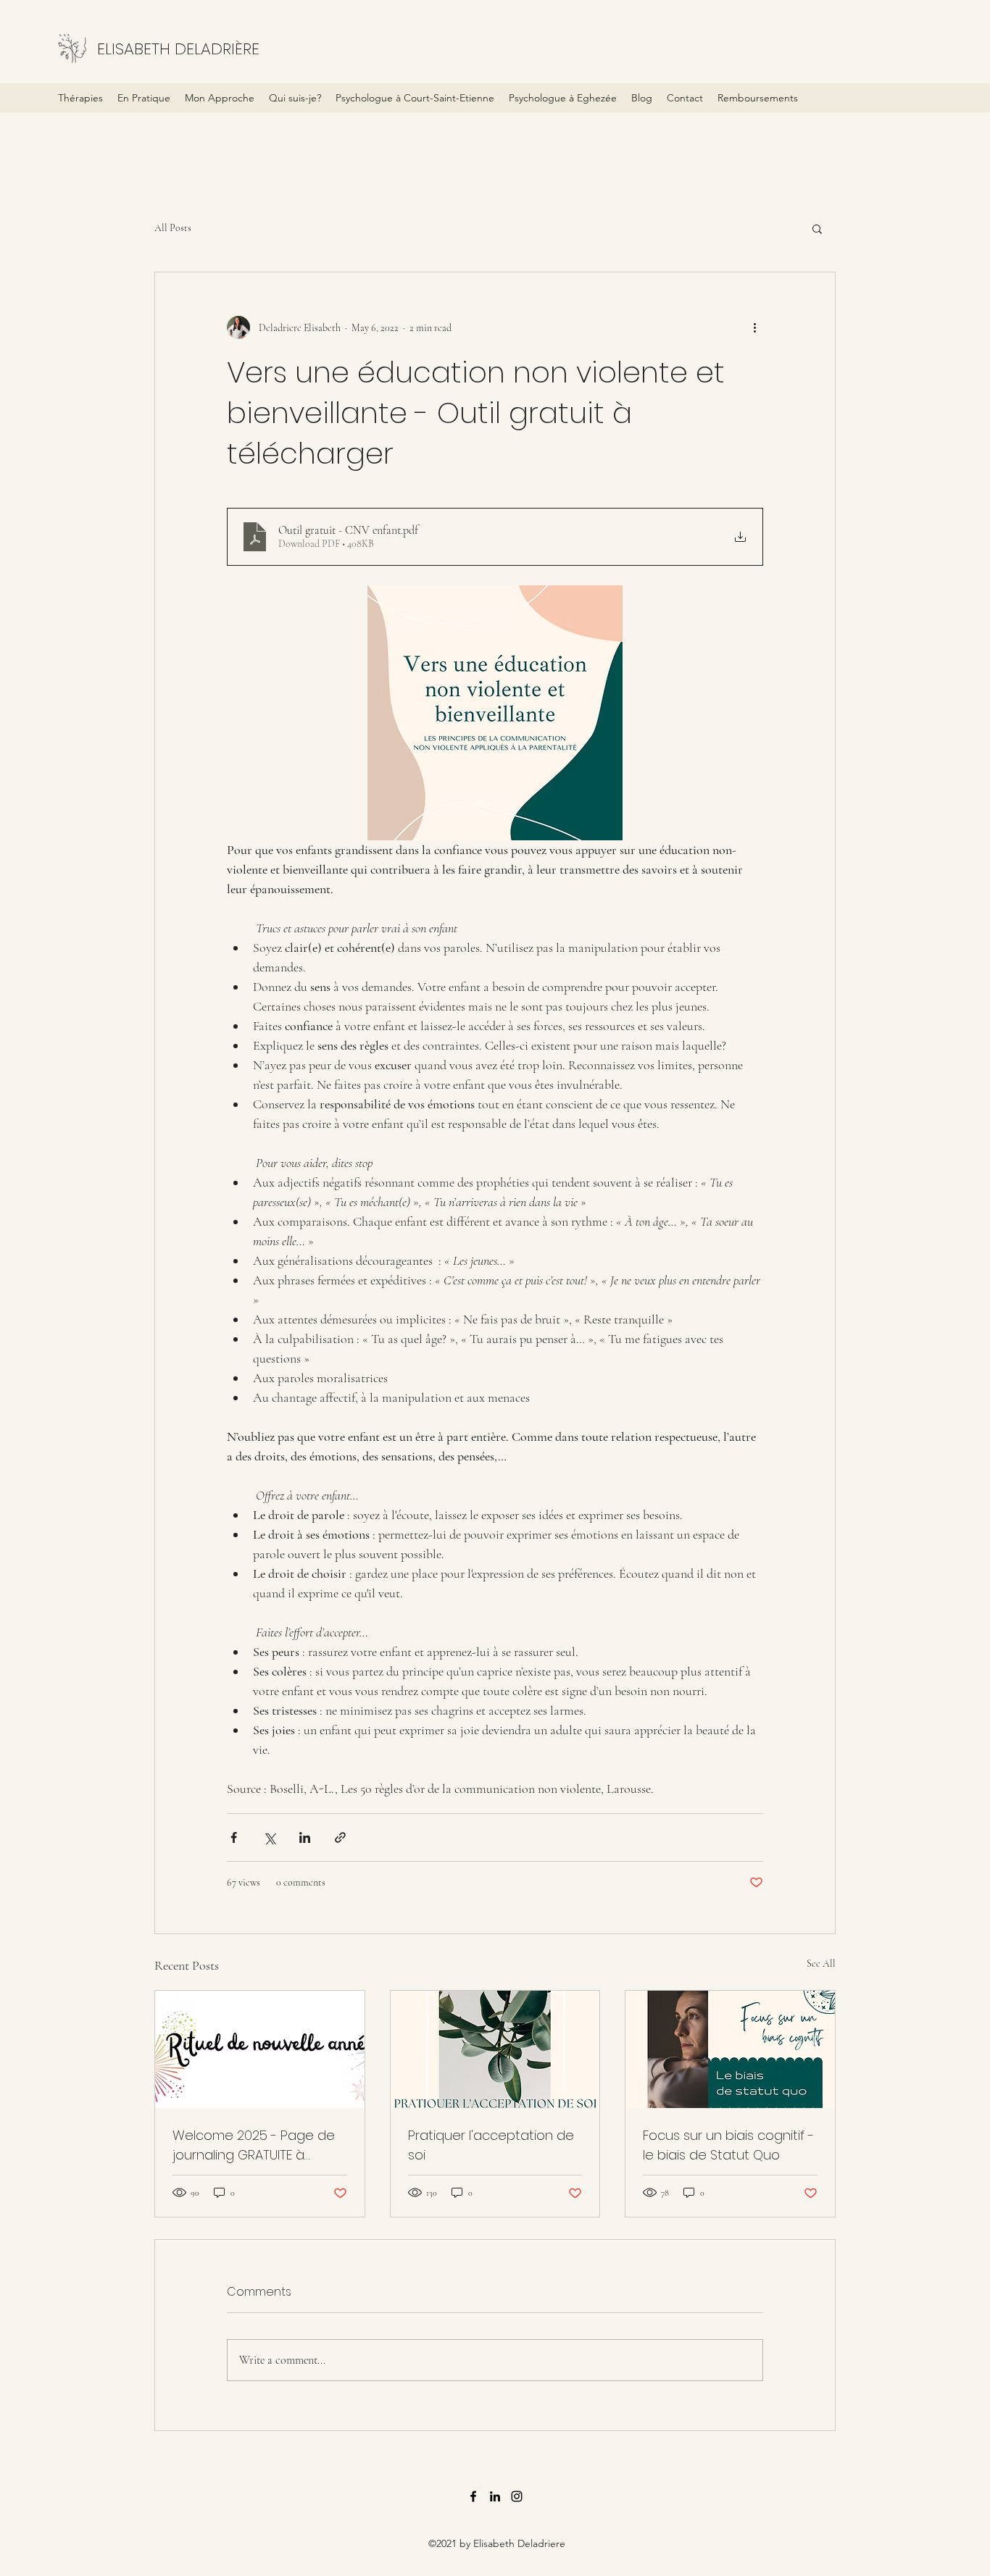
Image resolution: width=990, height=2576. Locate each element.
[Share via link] (340, 1837)
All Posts (173, 228)
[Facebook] (473, 2496)
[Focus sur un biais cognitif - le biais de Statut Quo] (730, 2049)
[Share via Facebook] (234, 1837)
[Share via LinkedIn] (305, 1837)
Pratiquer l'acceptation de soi (491, 2145)
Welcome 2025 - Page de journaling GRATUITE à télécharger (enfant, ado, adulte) (254, 2145)
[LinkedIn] (495, 2496)
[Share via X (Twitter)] (269, 1837)
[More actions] (754, 327)
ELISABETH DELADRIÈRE (178, 49)
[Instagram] (517, 2496)
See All (821, 1964)
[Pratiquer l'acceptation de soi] (495, 2049)
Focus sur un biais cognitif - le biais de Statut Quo (728, 2145)
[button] (817, 228)
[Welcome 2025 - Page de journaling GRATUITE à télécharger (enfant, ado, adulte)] (260, 2049)
